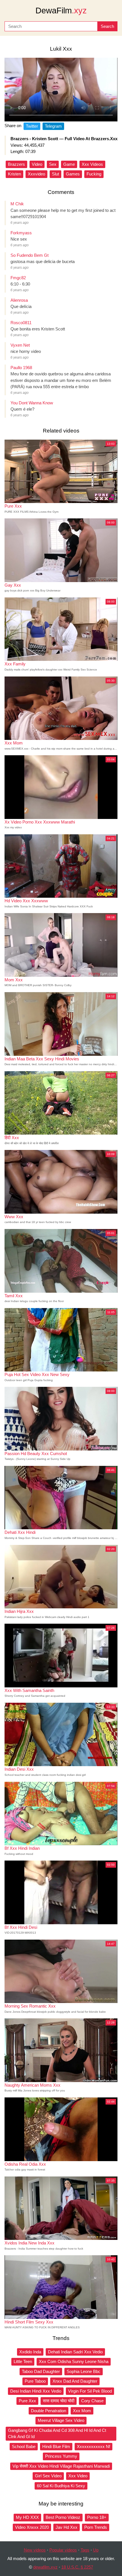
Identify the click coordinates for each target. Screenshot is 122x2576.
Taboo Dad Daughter (41, 2371)
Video (37, 164)
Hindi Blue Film (56, 2446)
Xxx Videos (92, 164)
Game (69, 164)
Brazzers (16, 164)
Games (73, 174)
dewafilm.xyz (45, 2567)
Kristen (14, 174)
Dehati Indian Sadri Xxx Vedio (75, 2352)
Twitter (32, 126)
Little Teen (23, 2361)
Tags (85, 2550)
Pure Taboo (35, 2381)
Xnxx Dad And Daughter (75, 2381)
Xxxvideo (36, 174)
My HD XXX (27, 2517)
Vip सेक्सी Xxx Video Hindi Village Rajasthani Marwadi (61, 2466)
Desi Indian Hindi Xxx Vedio (36, 2391)
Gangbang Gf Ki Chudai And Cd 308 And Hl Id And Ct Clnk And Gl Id (57, 2434)
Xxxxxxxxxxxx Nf (93, 2446)
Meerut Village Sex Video (61, 2420)
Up (96, 2550)
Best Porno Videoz (63, 2517)
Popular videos (63, 2550)
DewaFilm (61, 11)
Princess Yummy (61, 2456)
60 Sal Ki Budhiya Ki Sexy (61, 2486)
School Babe (24, 2446)
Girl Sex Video (48, 2476)
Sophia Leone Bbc (84, 2371)
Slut (55, 174)
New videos (35, 2550)
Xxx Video (78, 2476)
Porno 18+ (97, 2517)
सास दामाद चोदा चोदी (59, 2401)
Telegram (53, 126)
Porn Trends (96, 2527)
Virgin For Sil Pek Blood (90, 2391)
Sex (53, 164)
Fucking (94, 174)
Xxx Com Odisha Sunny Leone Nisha (74, 2361)
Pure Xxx (27, 2401)
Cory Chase (92, 2401)
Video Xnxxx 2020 (32, 2527)
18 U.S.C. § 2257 (77, 2567)
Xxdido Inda (30, 2352)
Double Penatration (49, 2411)
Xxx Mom (82, 2411)
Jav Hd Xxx (67, 2527)
